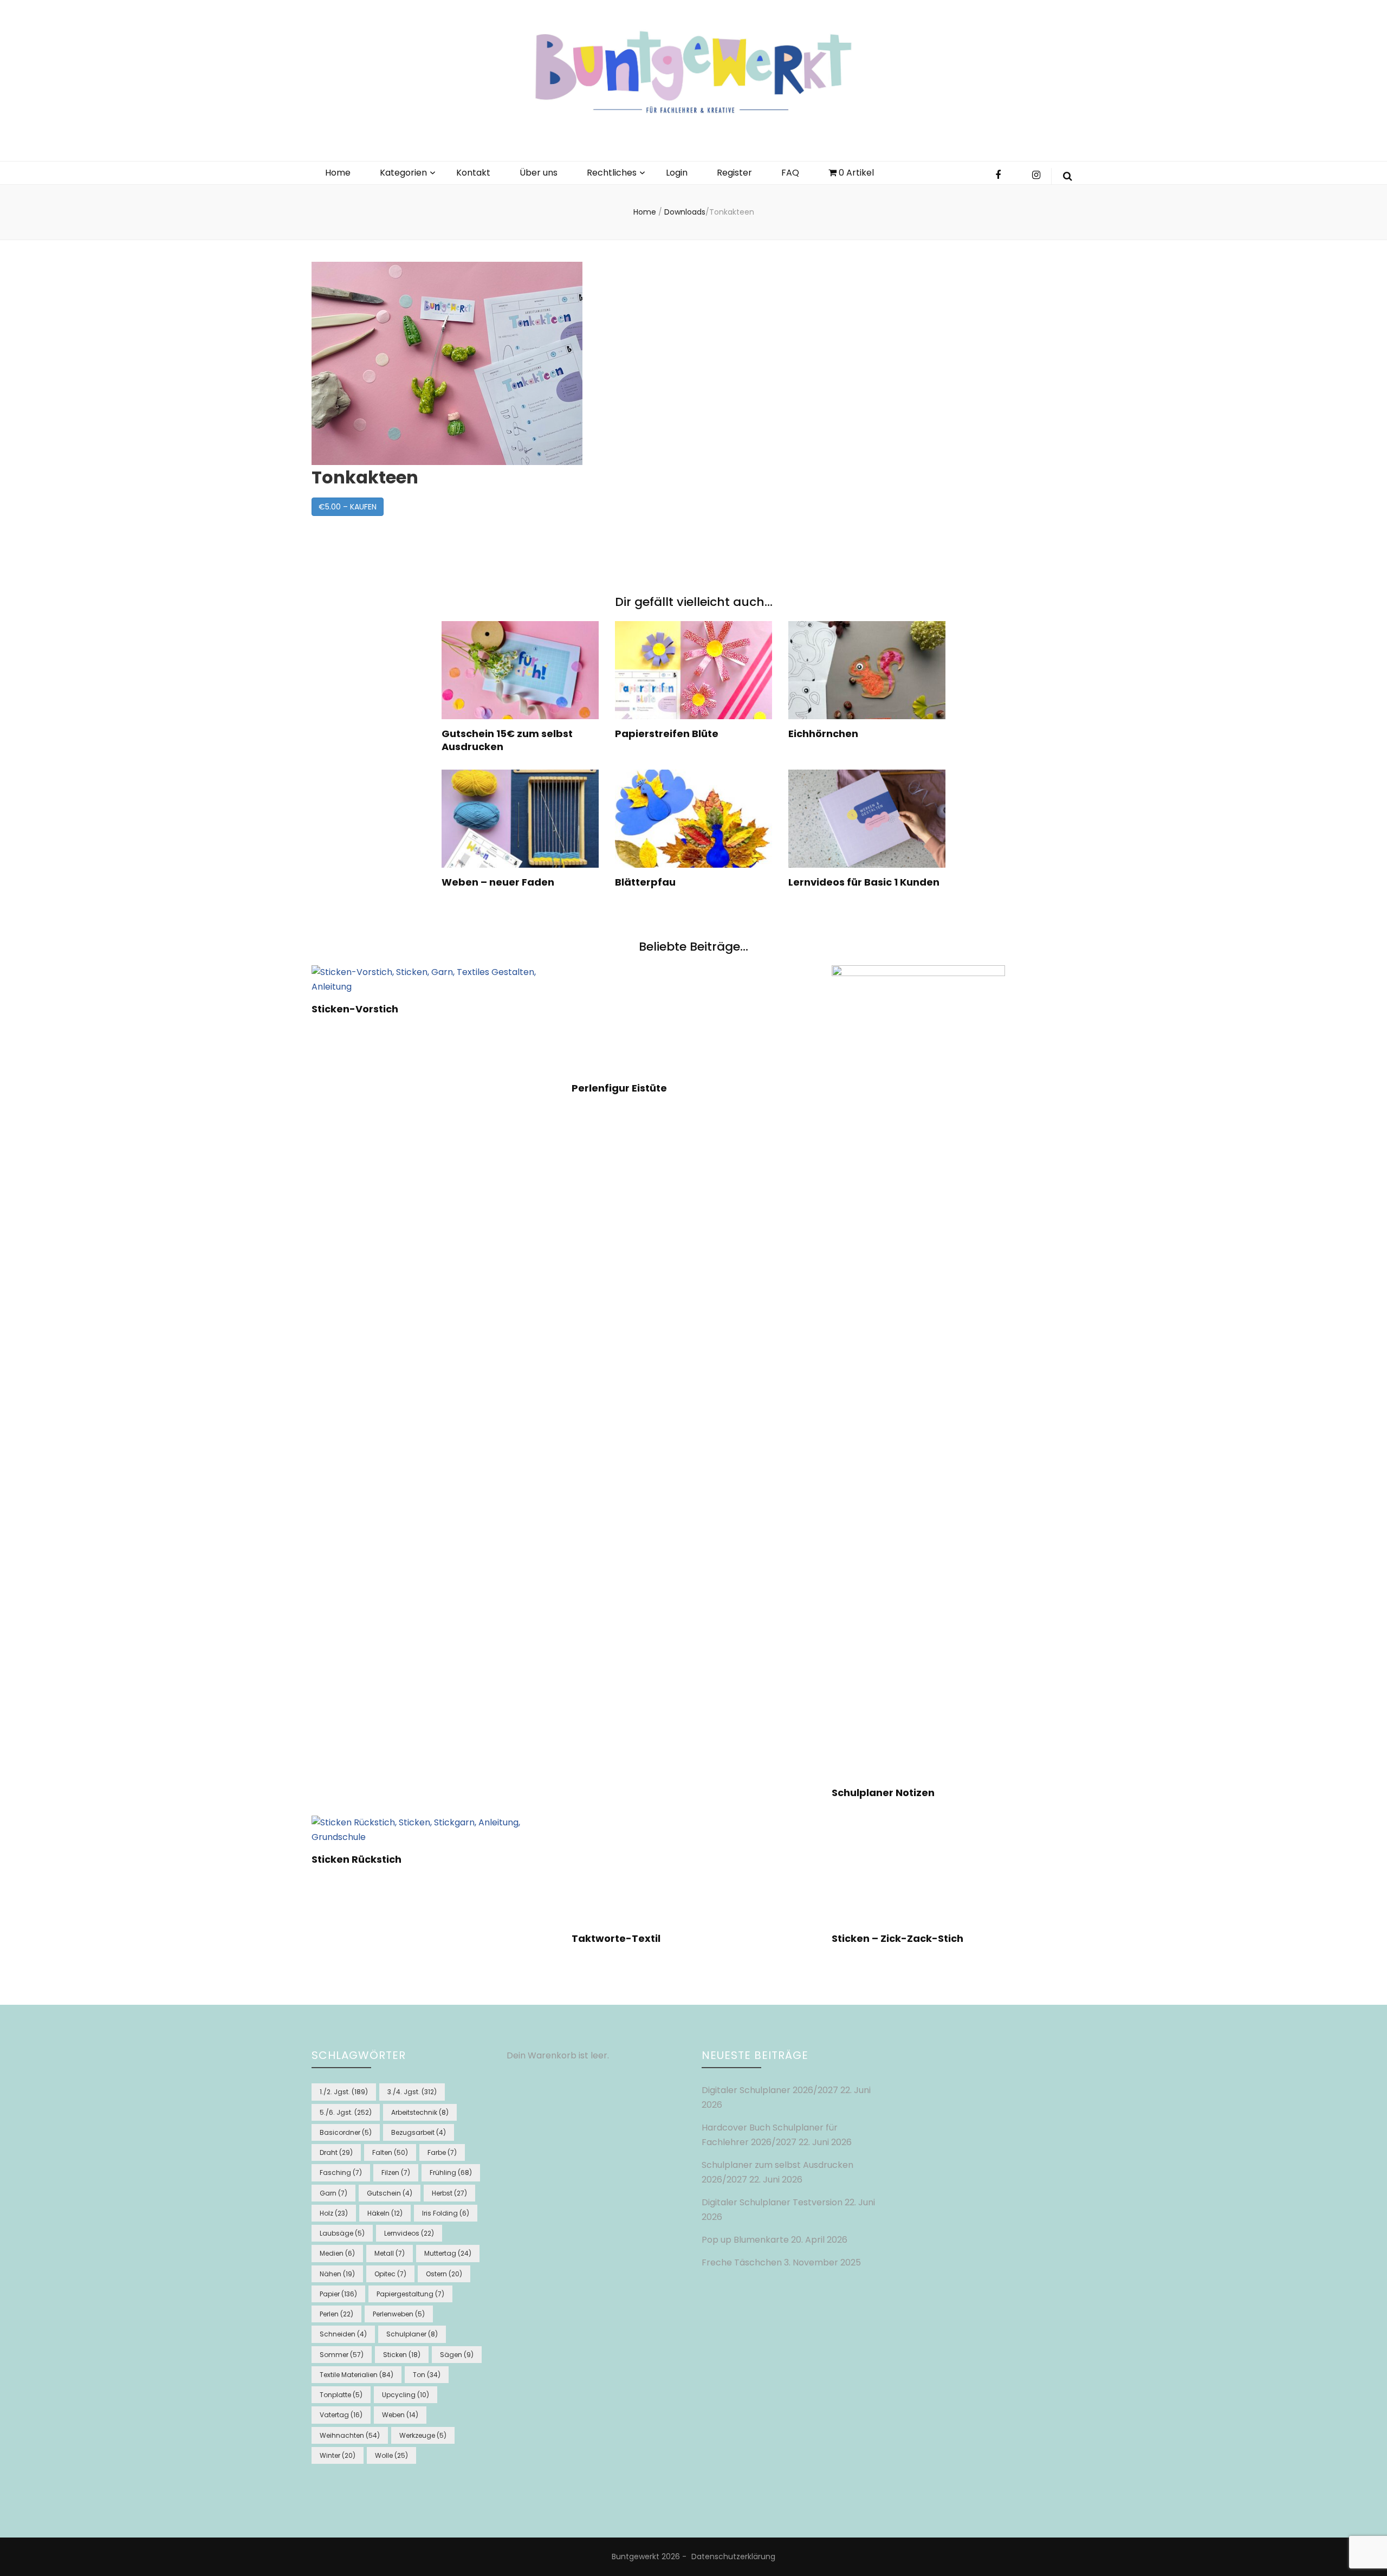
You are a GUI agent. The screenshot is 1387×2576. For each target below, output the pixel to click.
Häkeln (385, 2213)
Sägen (457, 2355)
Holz (334, 2213)
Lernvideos (409, 2233)
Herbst (449, 2193)
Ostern (444, 2274)
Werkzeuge (423, 2435)
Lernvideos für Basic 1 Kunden (864, 882)
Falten (390, 2152)
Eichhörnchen (823, 734)
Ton (427, 2375)
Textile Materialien (357, 2375)
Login (677, 173)
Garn (333, 2193)
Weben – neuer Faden (498, 882)
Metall (390, 2253)
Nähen (337, 2274)
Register (734, 173)
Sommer (342, 2355)
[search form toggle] (1068, 176)
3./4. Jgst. (412, 2092)
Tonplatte (341, 2395)
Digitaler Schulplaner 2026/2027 (770, 2090)
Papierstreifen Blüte (667, 734)
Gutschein (390, 2193)
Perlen (336, 2314)
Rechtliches (612, 173)
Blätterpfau (645, 882)
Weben (400, 2415)
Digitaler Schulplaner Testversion (772, 2202)
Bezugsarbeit (419, 2132)
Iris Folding (446, 2213)
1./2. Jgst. (344, 2092)
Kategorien (403, 173)
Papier (338, 2294)
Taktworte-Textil (426, 1938)
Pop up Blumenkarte (745, 2240)
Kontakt (473, 173)
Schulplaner (412, 2334)
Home (338, 173)
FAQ (790, 173)
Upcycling (406, 2395)
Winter (338, 2455)
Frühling (451, 2173)
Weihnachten (350, 2435)
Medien (337, 2253)
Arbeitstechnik (420, 2112)
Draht (336, 2152)
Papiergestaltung (410, 2294)
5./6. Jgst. (346, 2112)
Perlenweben (399, 2314)
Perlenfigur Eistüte (430, 1793)
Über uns (539, 173)
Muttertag (448, 2253)
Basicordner (346, 2132)
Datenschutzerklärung (733, 2556)
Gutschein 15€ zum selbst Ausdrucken (507, 740)
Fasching (341, 2173)
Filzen (396, 2173)
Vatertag (341, 2415)
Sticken (402, 2355)
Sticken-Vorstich (333, 1089)
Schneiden (343, 2334)
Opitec (390, 2274)
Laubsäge (342, 2233)
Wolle (391, 2455)
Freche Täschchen (742, 2262)
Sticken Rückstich (336, 1924)
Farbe (442, 2152)
